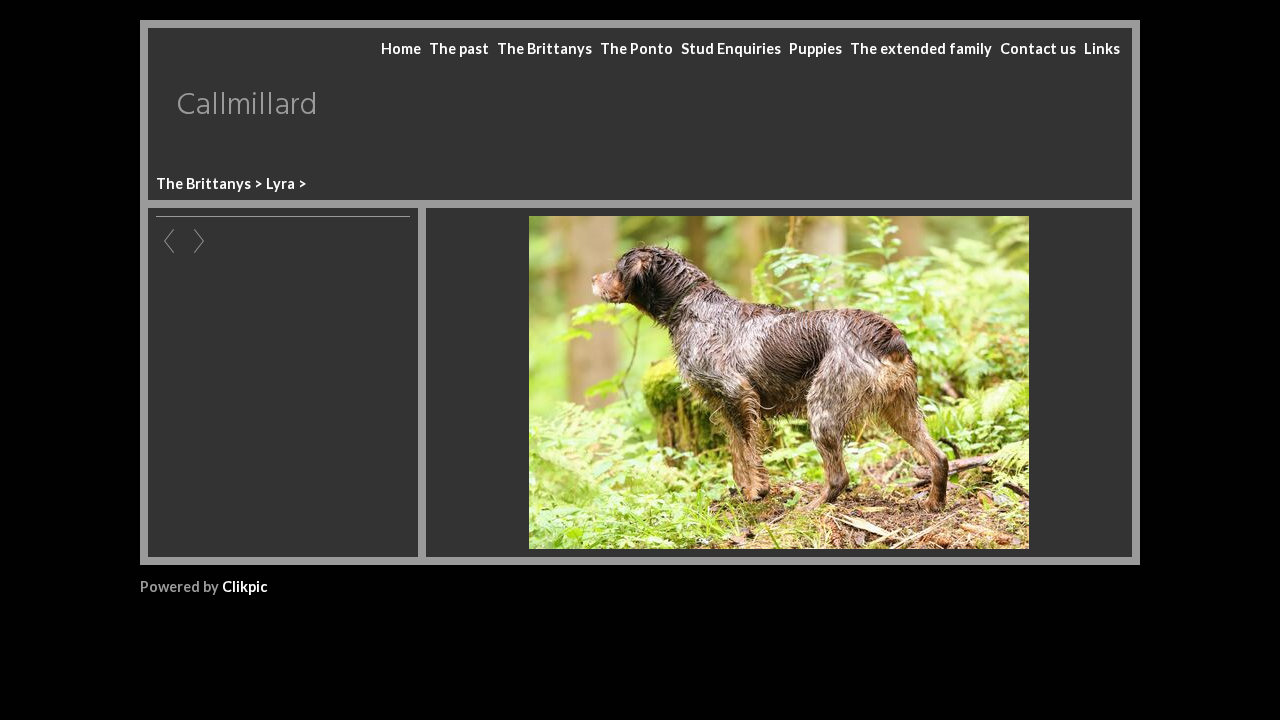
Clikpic (244, 586)
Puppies (815, 48)
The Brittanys (544, 48)
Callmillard (246, 106)
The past (459, 48)
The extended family (921, 48)
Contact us (1038, 48)
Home (401, 48)
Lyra (280, 183)
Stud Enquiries (731, 48)
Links (1102, 48)
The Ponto (636, 48)
